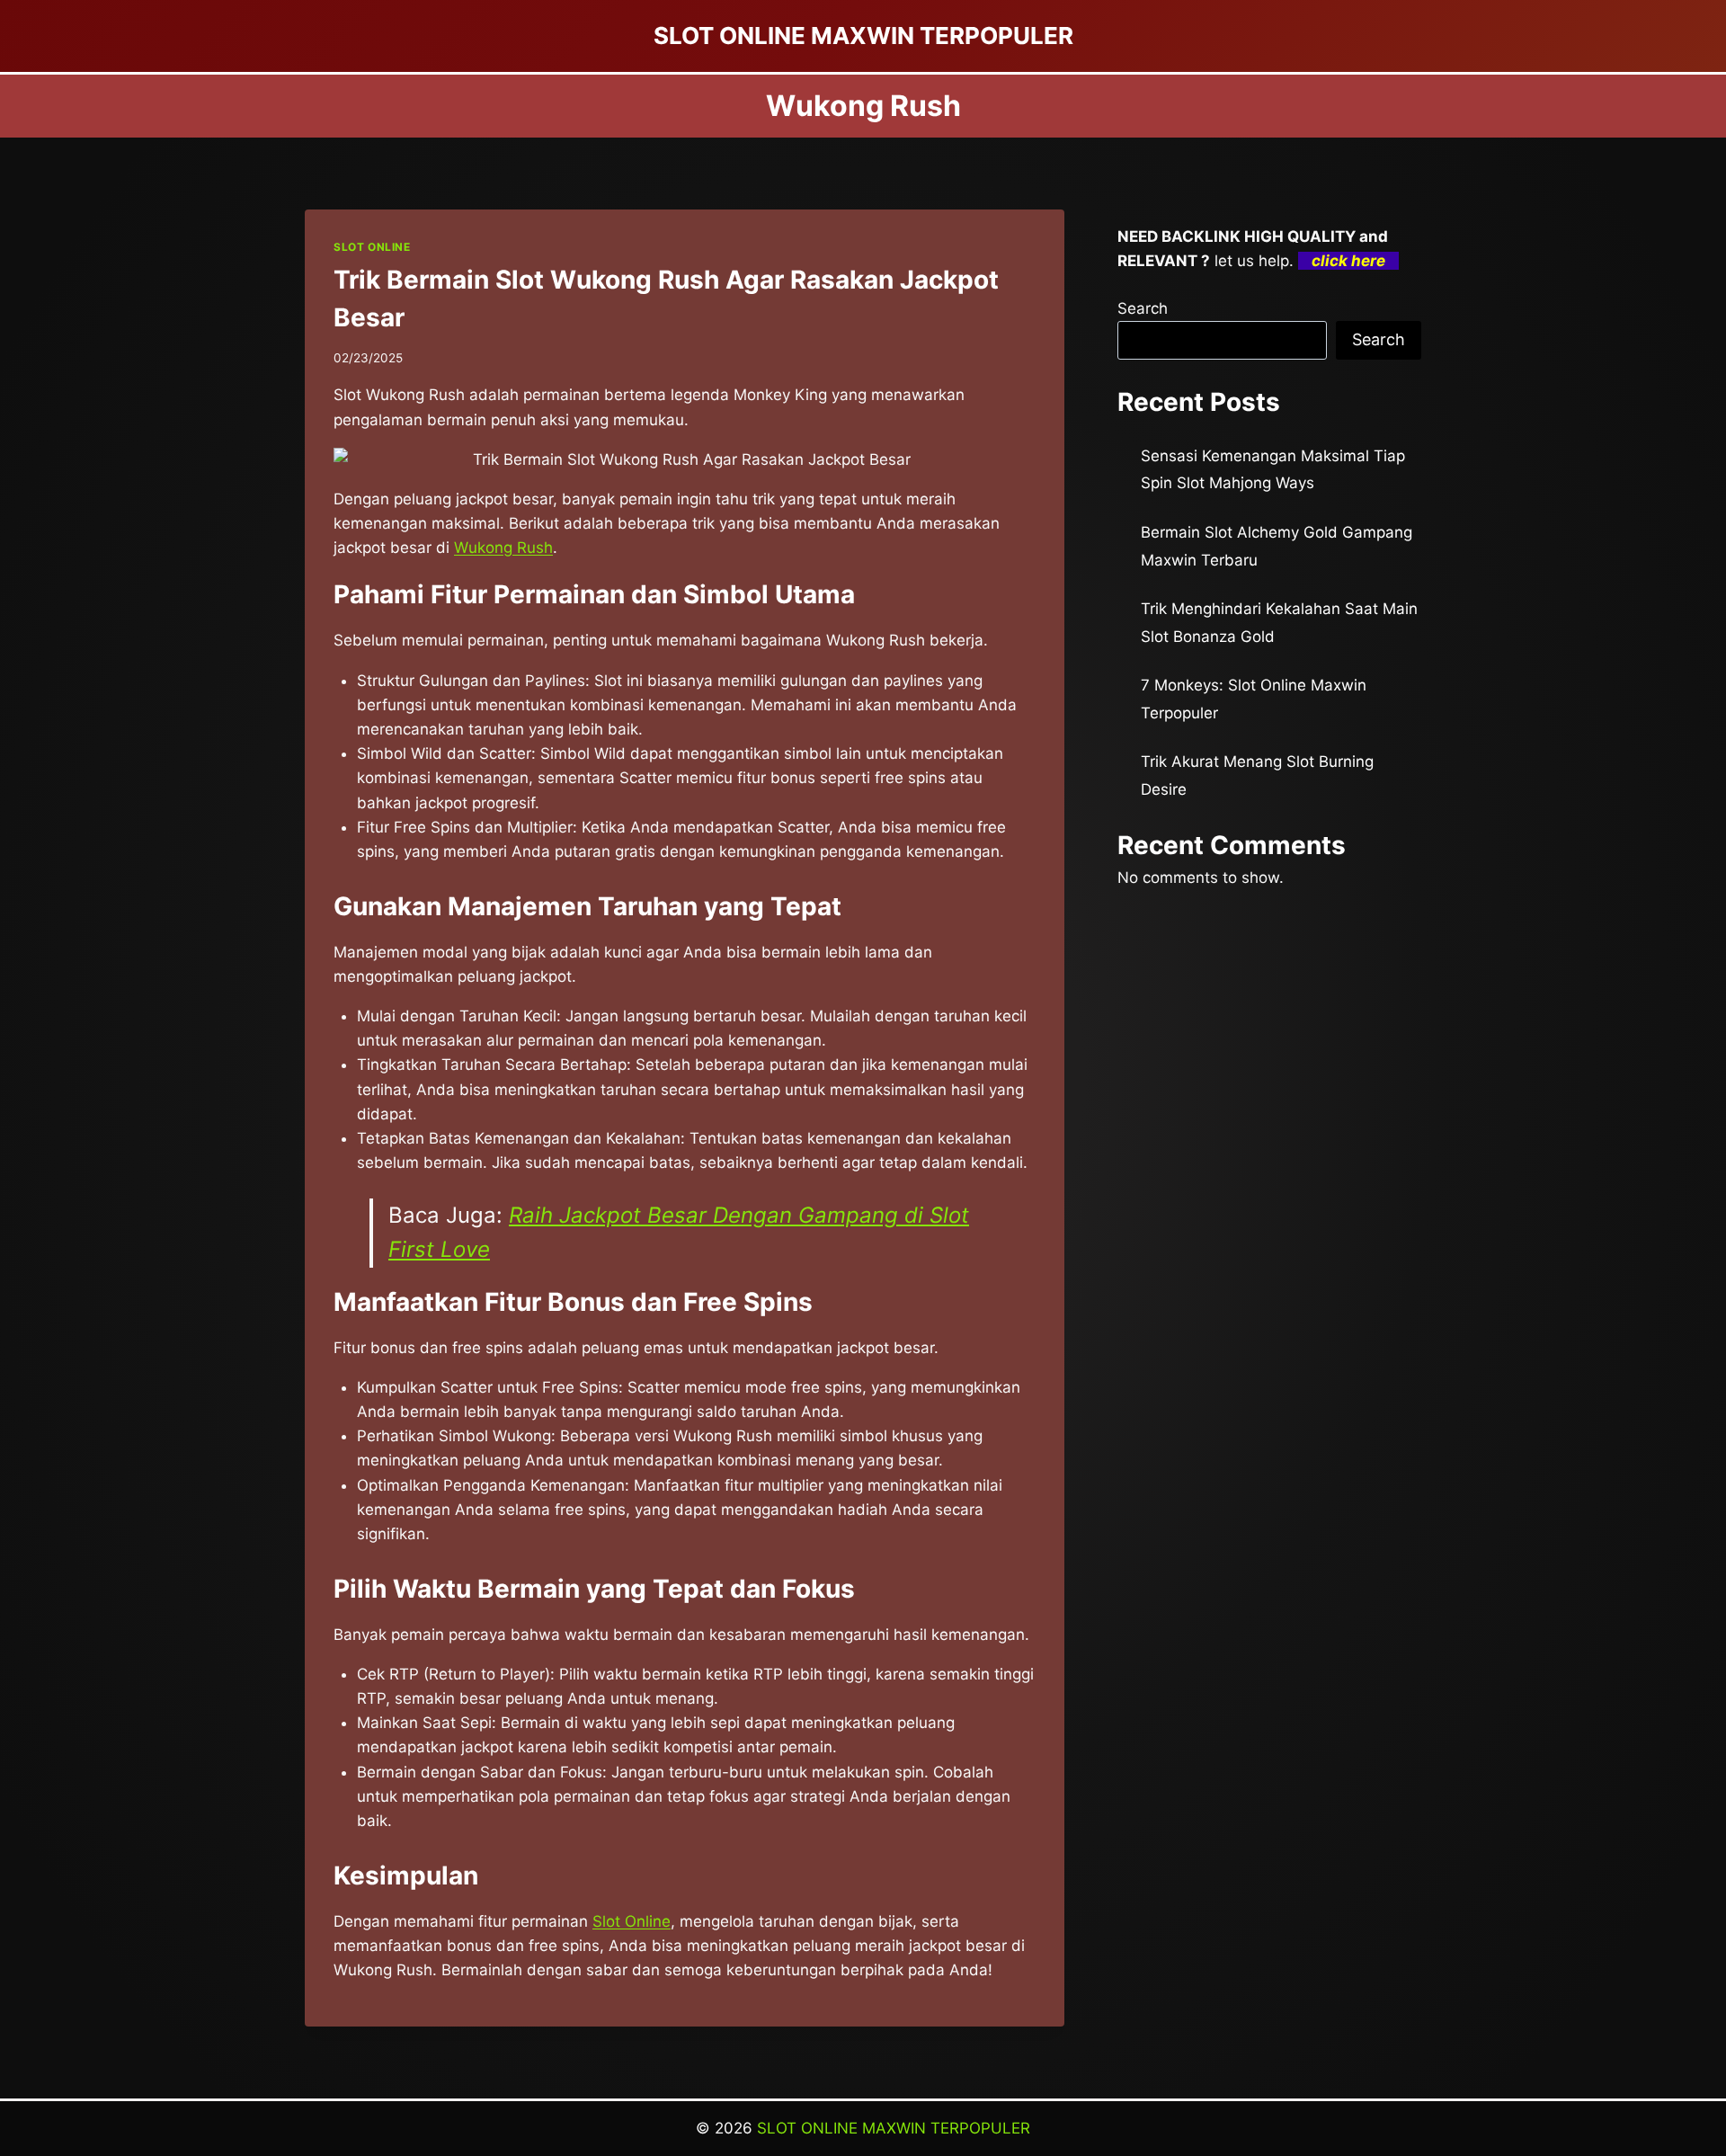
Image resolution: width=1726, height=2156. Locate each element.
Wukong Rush (503, 548)
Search (1143, 308)
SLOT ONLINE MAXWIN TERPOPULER (894, 2128)
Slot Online (632, 1921)
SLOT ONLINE (372, 247)
